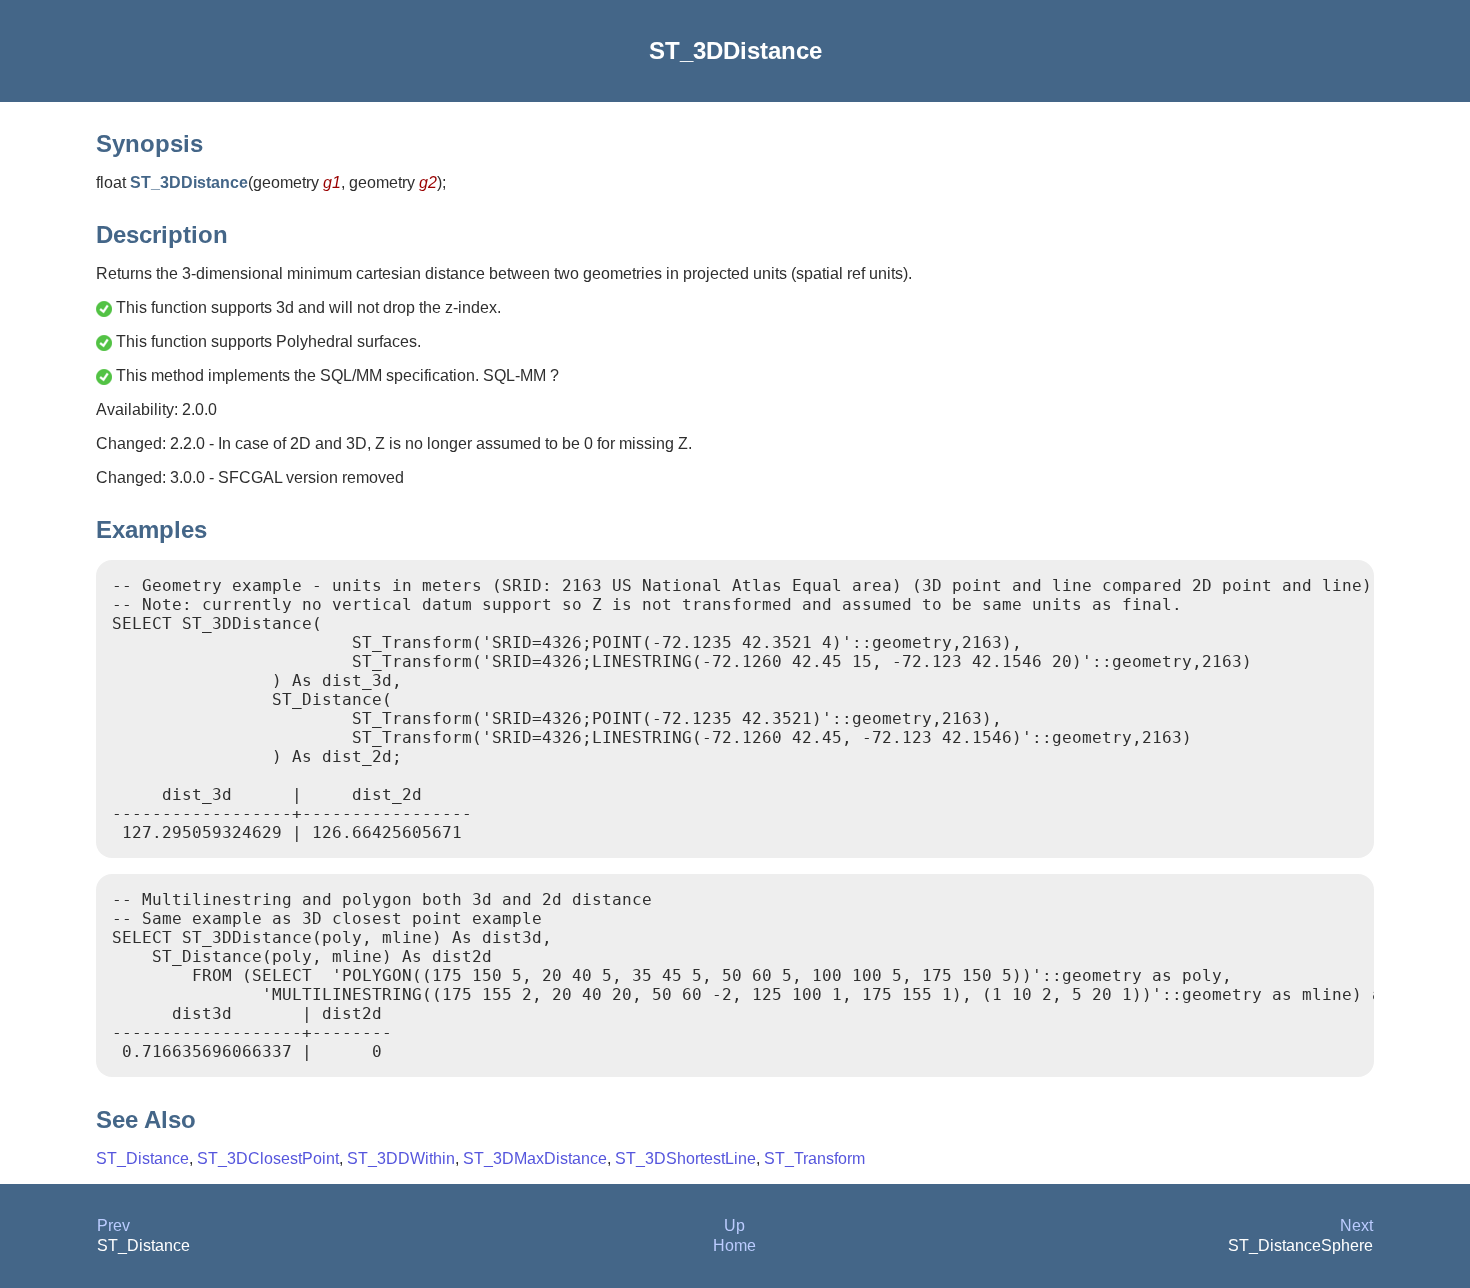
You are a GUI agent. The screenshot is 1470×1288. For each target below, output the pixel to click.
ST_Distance (142, 1158)
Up (734, 1225)
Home (734, 1245)
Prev (113, 1225)
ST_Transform (814, 1158)
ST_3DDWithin (401, 1158)
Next (1356, 1225)
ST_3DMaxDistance (535, 1158)
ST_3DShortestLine (685, 1158)
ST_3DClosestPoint (268, 1158)
